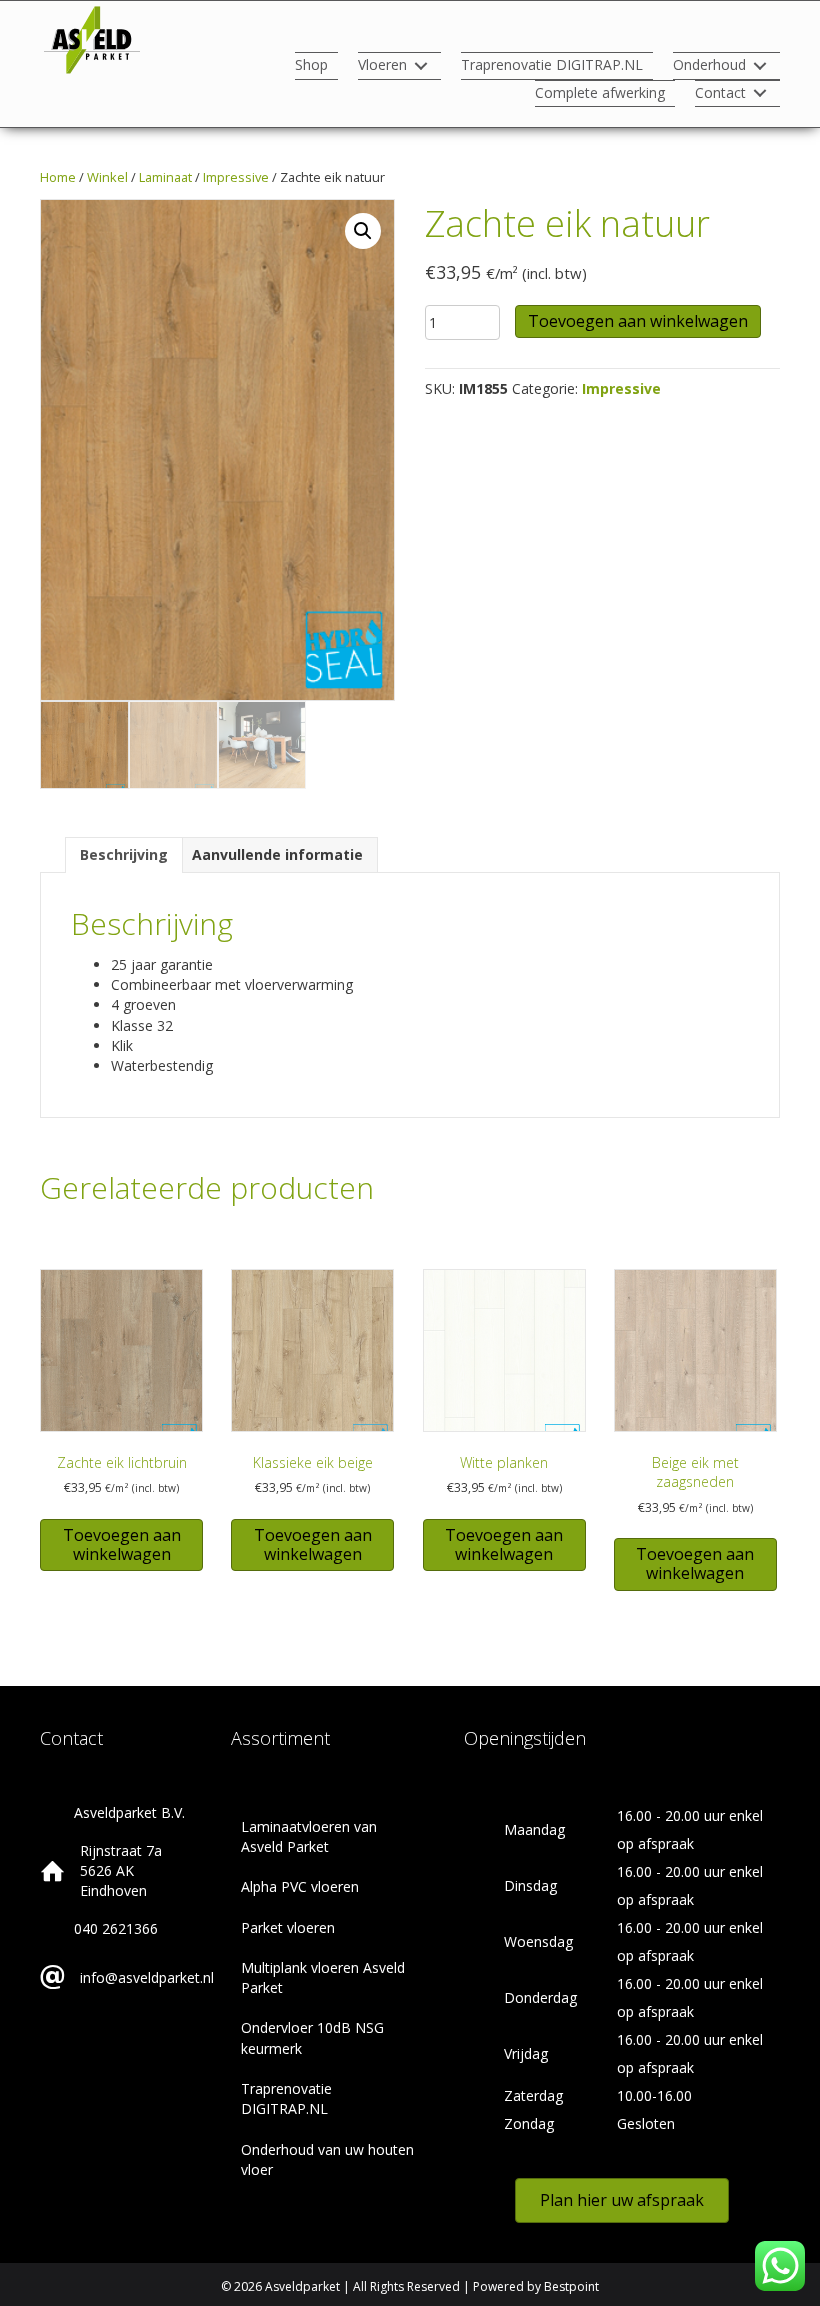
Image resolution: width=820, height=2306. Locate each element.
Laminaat (165, 177)
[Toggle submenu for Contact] (760, 93)
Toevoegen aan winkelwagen (638, 321)
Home (58, 177)
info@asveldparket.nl (147, 1977)
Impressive (236, 177)
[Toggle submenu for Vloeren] (421, 66)
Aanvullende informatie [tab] (277, 854)
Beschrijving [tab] (124, 854)
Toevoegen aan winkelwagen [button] (122, 1544)
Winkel (107, 177)
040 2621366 (116, 1928)
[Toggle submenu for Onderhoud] (760, 66)
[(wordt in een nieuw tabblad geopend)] (92, 38)
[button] (363, 231)
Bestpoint (571, 2286)
